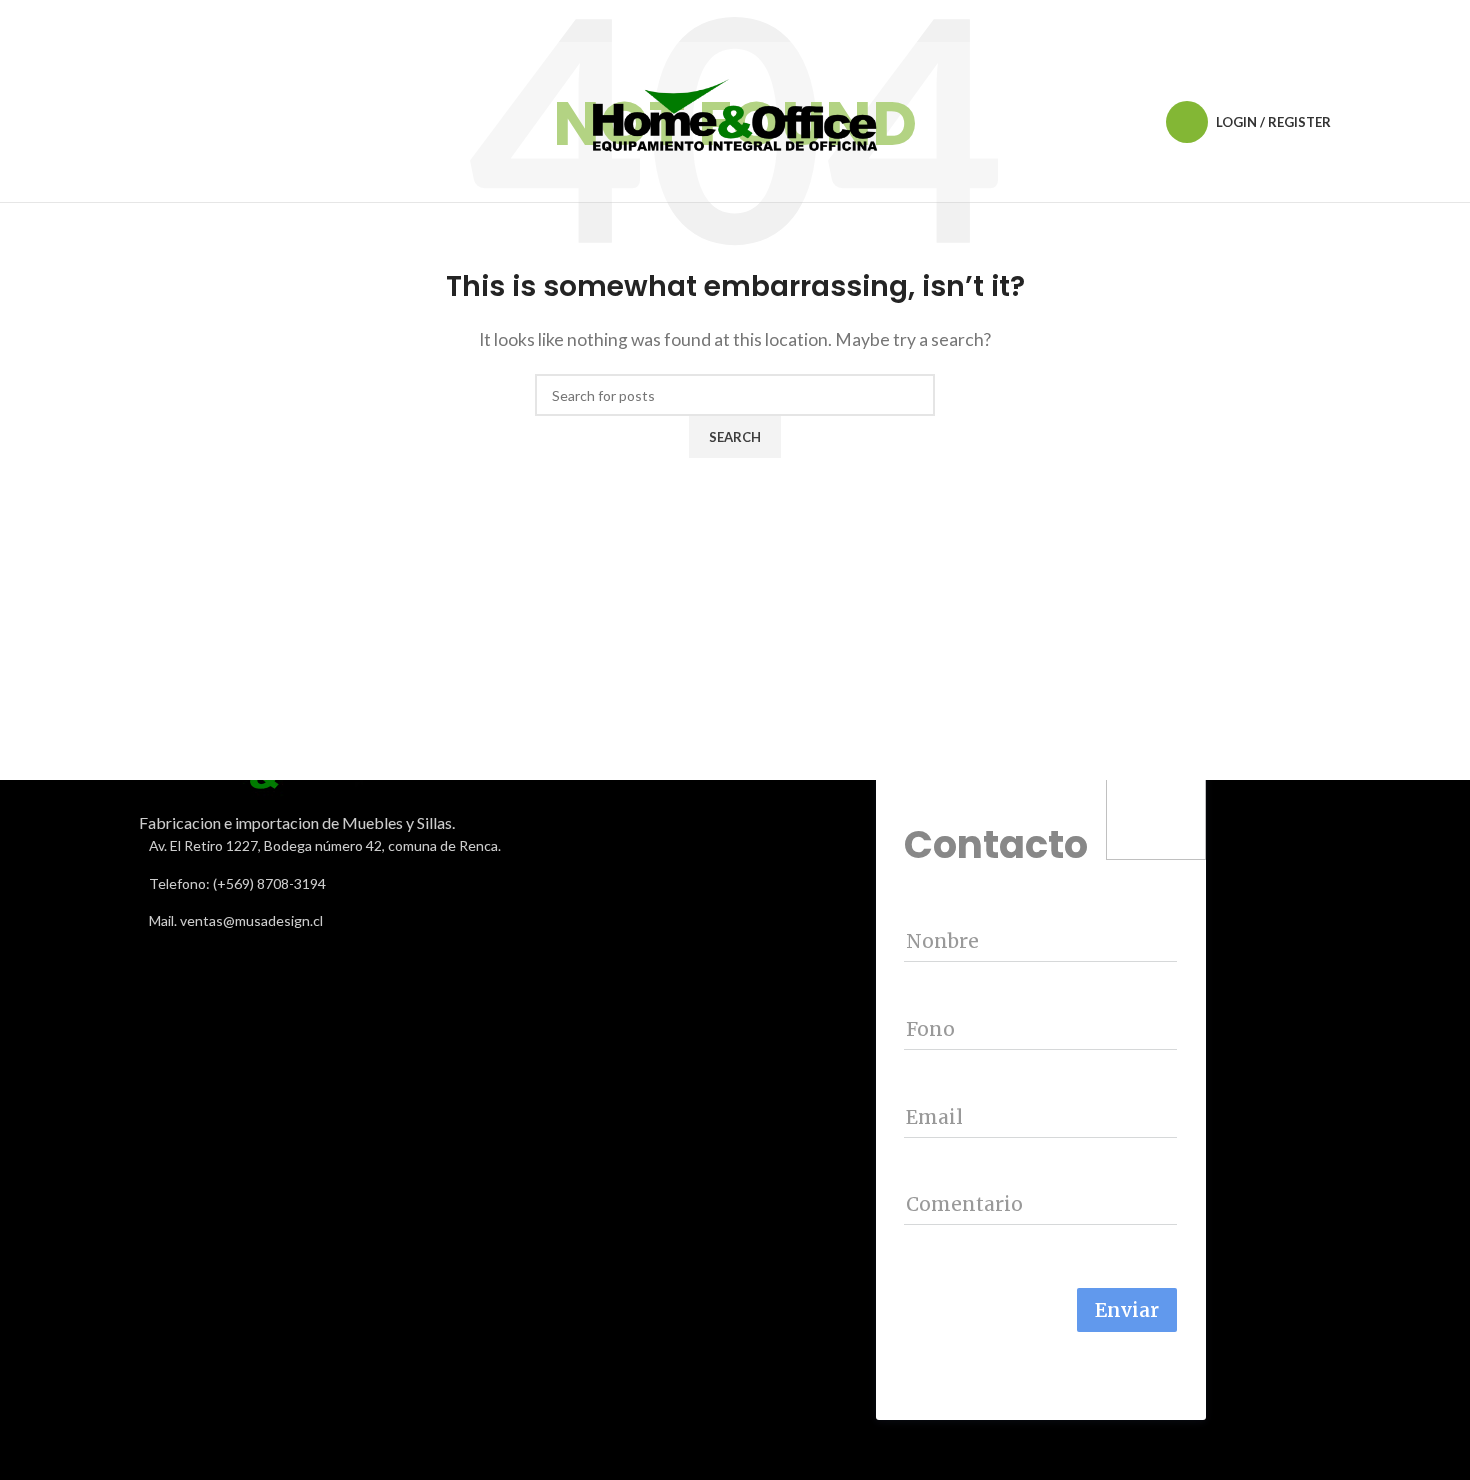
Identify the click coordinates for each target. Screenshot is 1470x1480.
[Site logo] (735, 119)
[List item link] (429, 884)
